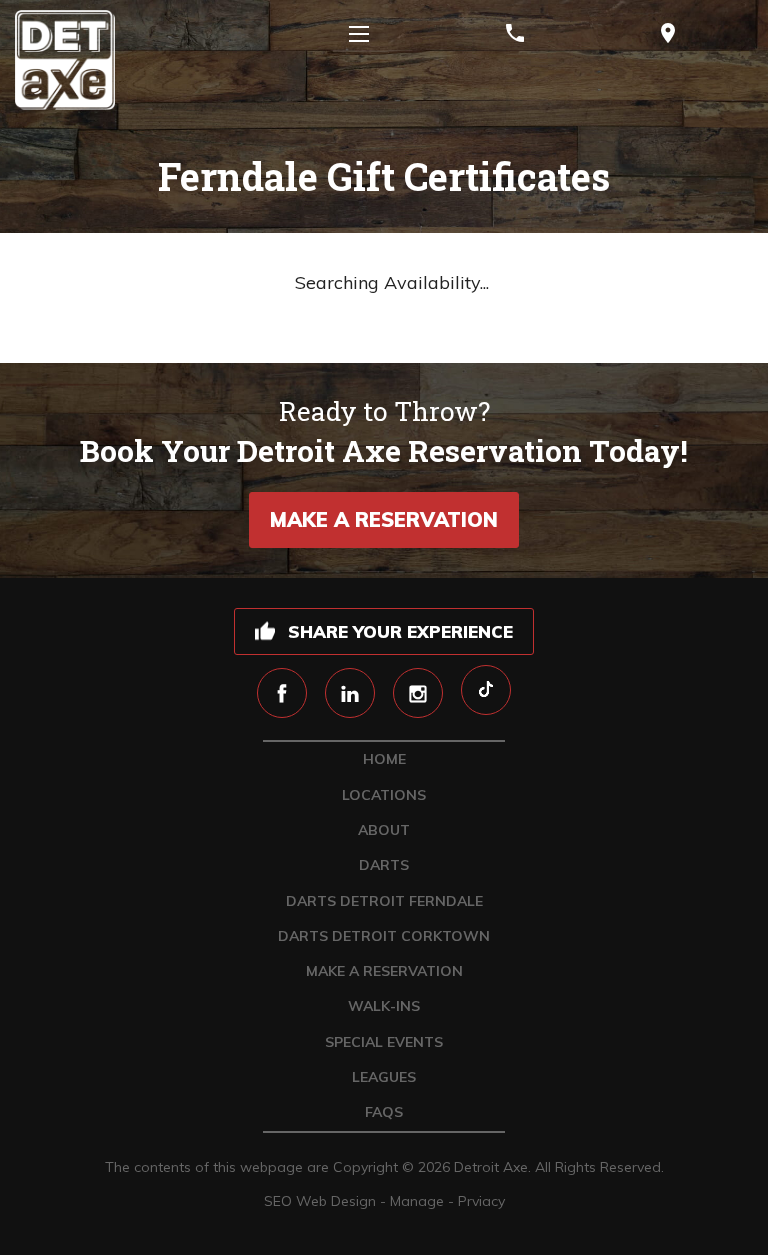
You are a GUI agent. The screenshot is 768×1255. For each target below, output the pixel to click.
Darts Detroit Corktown (384, 936)
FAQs (384, 1112)
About (384, 830)
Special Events (384, 1042)
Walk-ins (384, 1006)
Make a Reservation (384, 519)
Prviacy (481, 1201)
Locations (384, 795)
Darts (384, 865)
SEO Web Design (320, 1201)
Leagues (384, 1077)
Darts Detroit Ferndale (384, 901)
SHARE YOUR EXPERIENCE (400, 631)
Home (384, 759)
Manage (417, 1201)
